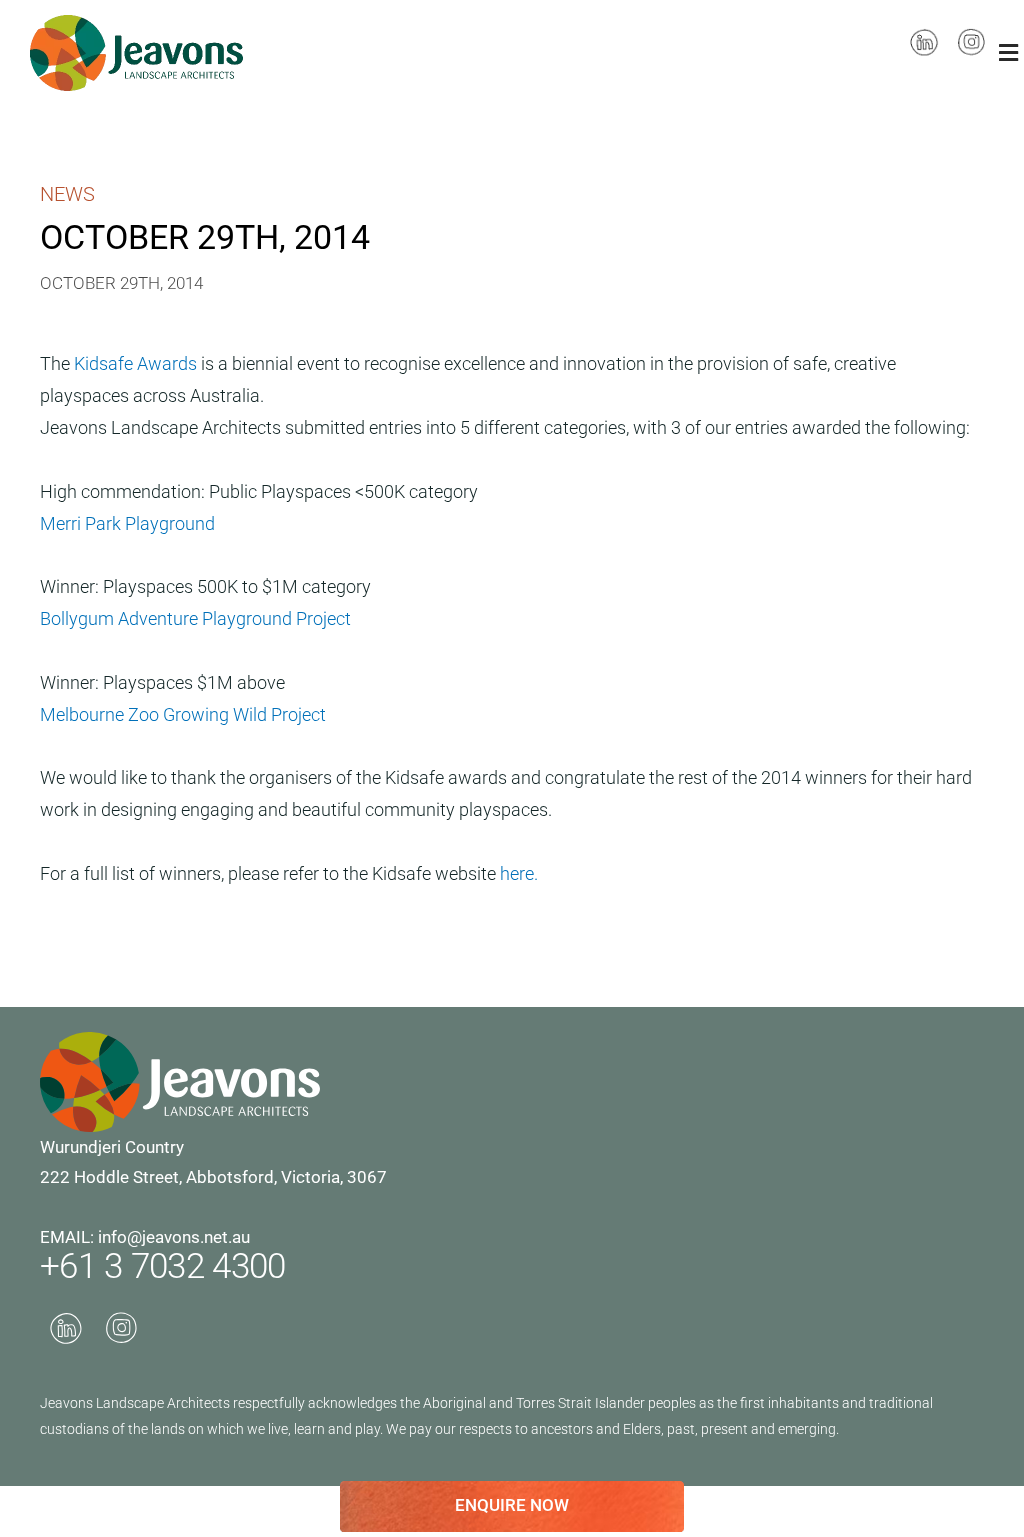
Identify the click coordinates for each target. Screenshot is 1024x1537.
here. (519, 873)
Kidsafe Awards (137, 363)
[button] (1009, 52)
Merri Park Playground (127, 523)
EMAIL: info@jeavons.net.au (145, 1237)
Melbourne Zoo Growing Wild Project (183, 714)
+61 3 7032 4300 (163, 1266)
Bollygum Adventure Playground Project (195, 618)
